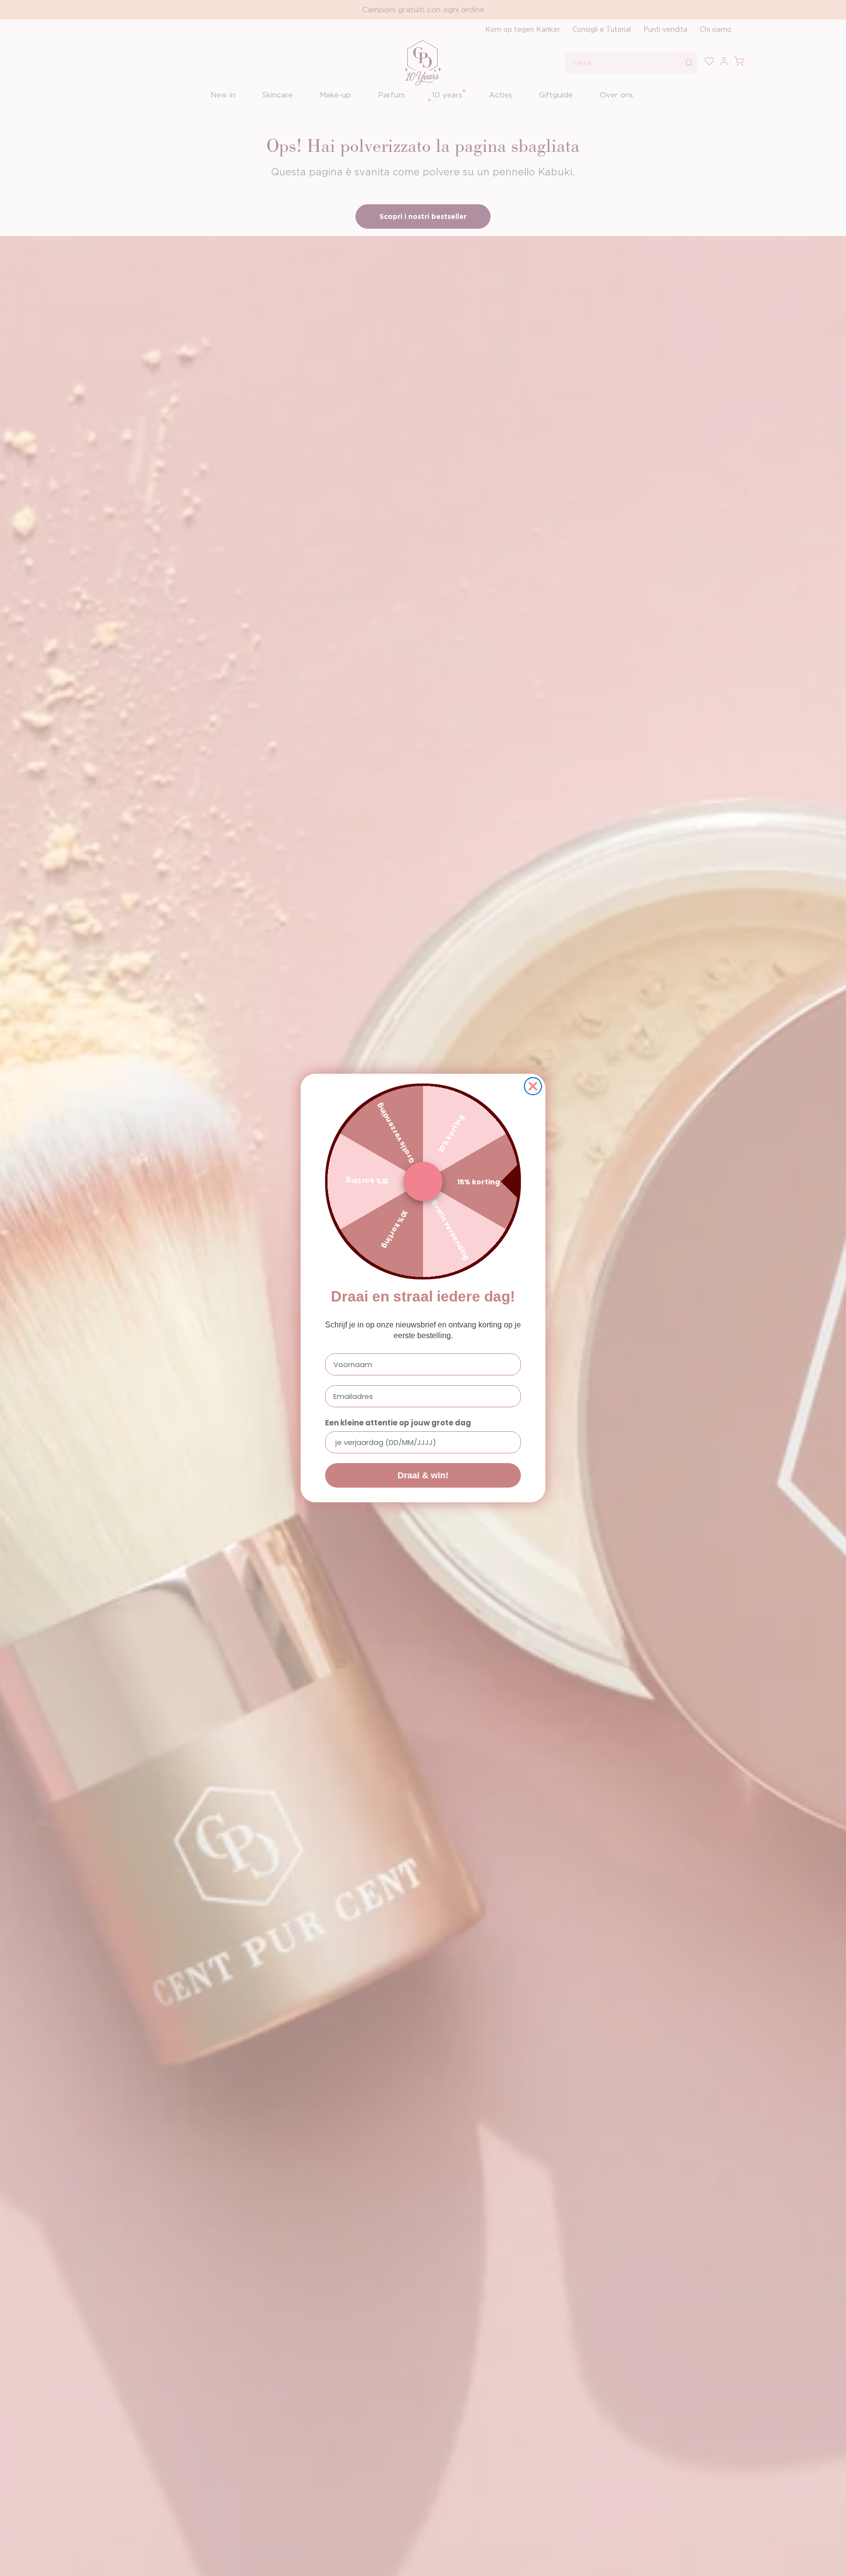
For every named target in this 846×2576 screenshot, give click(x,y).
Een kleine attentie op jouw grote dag (398, 1423)
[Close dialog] (533, 1086)
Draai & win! (423, 1475)
